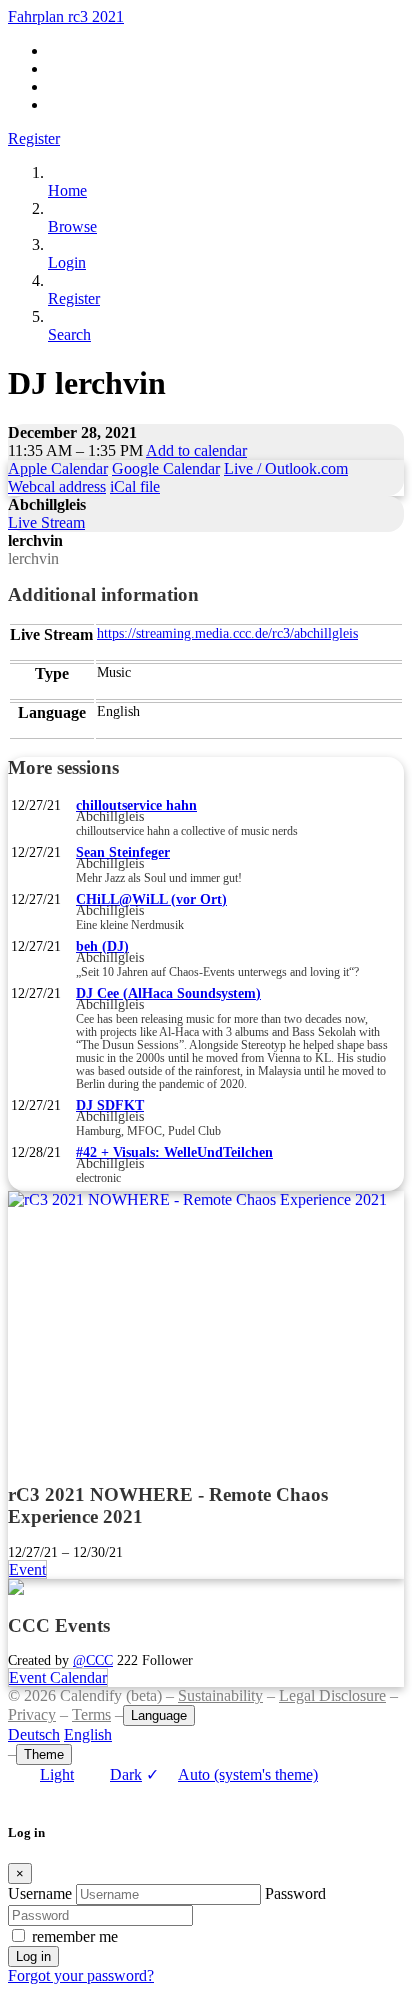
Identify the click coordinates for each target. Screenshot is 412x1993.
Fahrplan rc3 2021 (66, 16)
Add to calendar (196, 450)
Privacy (32, 1714)
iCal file (135, 486)
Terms (91, 1714)
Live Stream (46, 522)
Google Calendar (166, 468)
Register (34, 138)
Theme (44, 1754)
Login (67, 262)
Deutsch (34, 1734)
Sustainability (220, 1695)
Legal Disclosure (332, 1695)
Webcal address (57, 486)
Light (57, 1774)
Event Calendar (58, 1677)
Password (295, 1893)
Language (159, 1715)
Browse (72, 226)
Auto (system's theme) (232, 1774)
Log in (33, 1956)
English (88, 1734)
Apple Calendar (58, 468)
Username (40, 1893)
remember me (75, 1936)
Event (27, 1569)
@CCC (93, 1660)
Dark (126, 1774)
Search (69, 334)
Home (67, 190)
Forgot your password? (81, 1975)
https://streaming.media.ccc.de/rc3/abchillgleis (227, 633)
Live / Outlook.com (286, 468)
